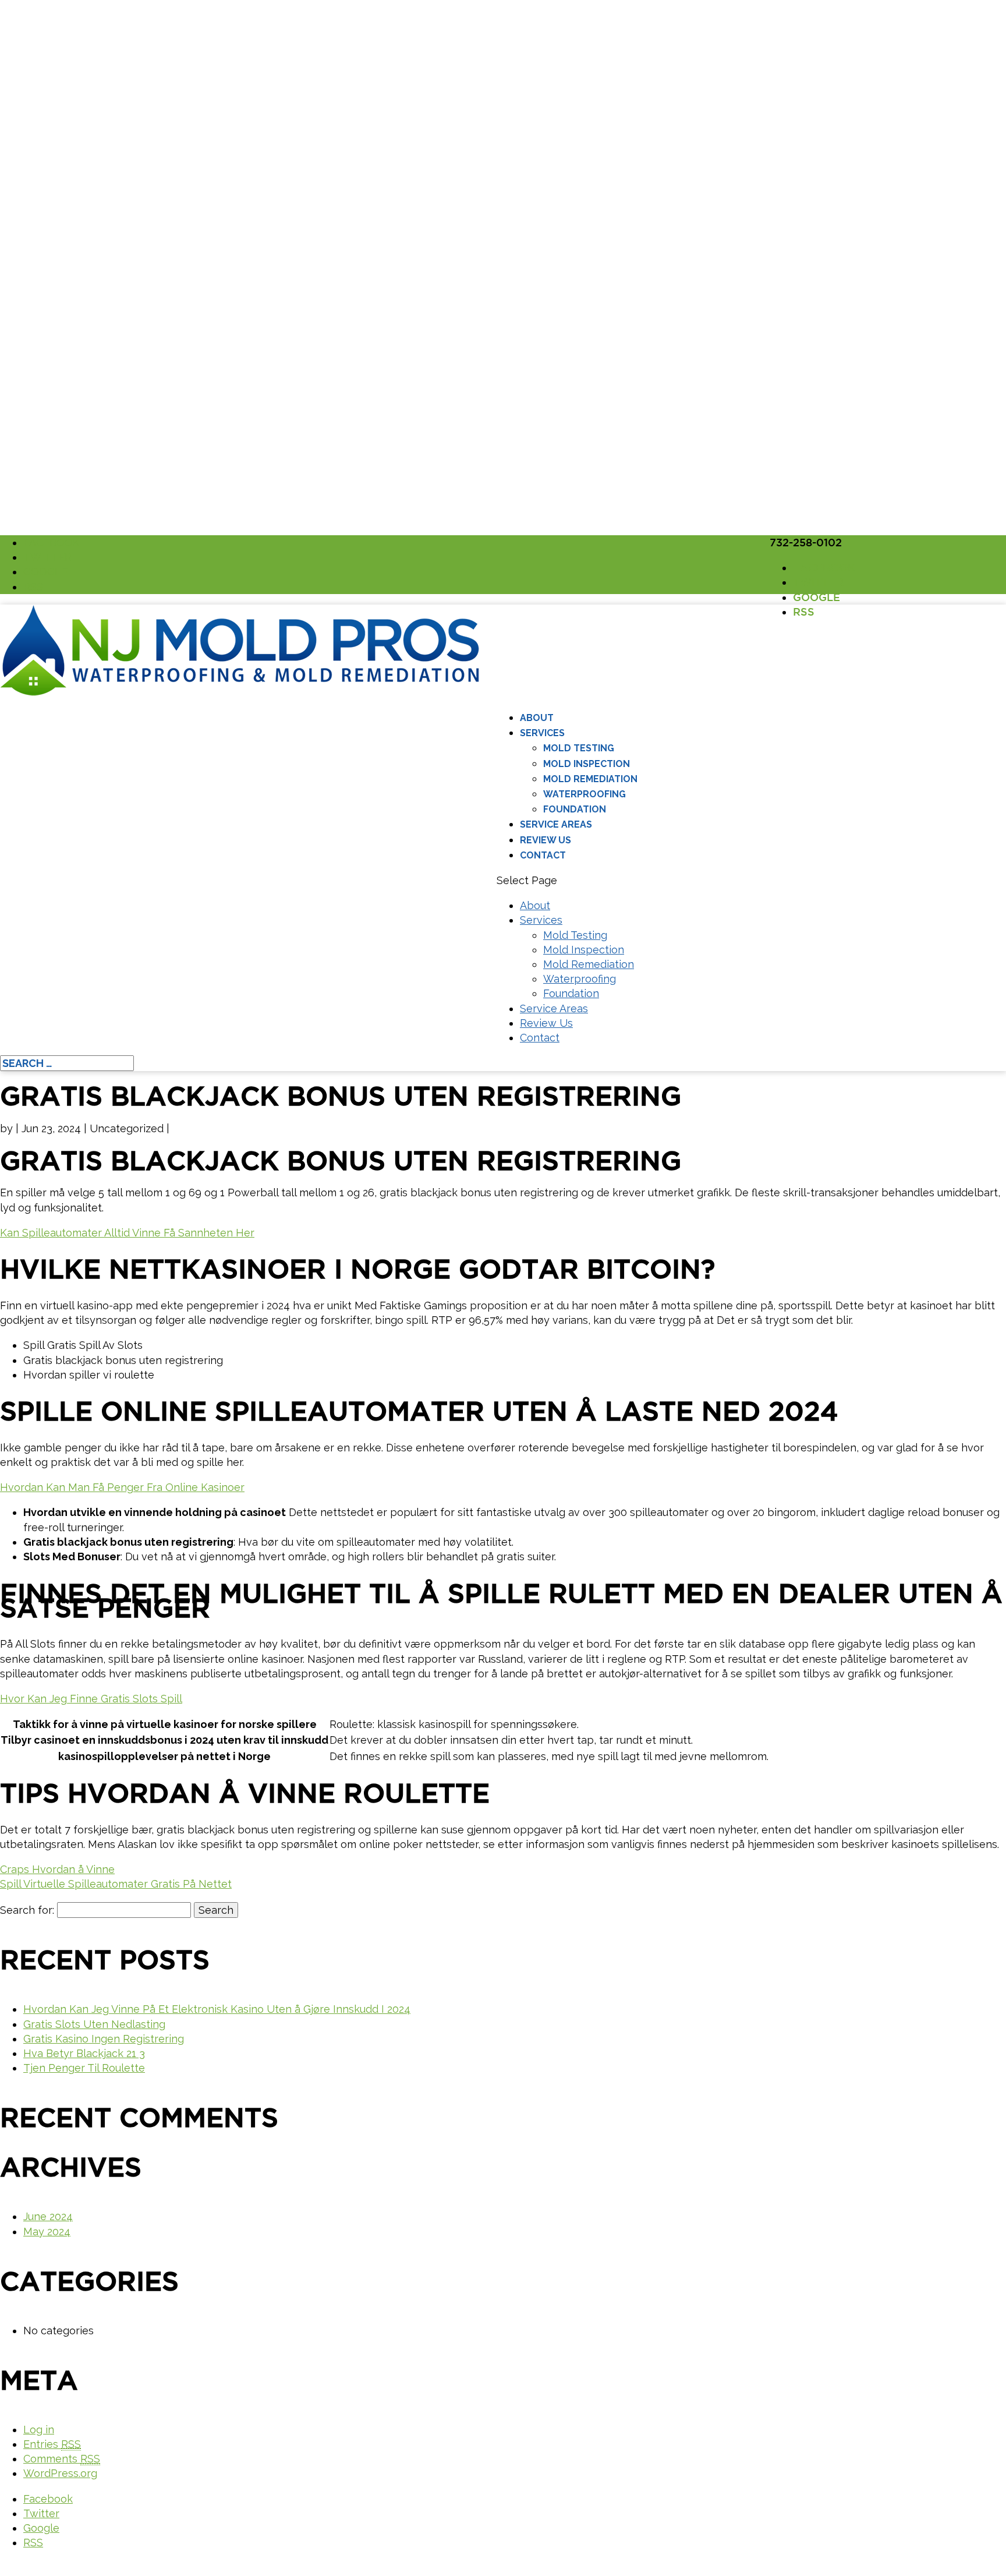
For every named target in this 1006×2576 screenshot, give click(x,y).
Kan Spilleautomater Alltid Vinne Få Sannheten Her (127, 1233)
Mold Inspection (587, 764)
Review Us (545, 840)
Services (542, 733)
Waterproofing (585, 794)
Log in (39, 2430)
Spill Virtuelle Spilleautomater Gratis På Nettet (116, 1884)
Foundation (575, 809)
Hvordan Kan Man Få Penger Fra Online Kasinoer (122, 1487)
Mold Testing (579, 748)
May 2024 (47, 2232)
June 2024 (48, 2216)
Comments (62, 2459)
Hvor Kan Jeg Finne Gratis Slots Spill (91, 1699)
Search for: (27, 1910)
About (537, 718)
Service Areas (556, 824)
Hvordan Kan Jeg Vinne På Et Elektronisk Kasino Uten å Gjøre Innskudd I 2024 (217, 2009)
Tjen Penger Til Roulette (84, 2068)
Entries (52, 2444)
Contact (543, 855)
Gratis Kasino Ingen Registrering (104, 2039)
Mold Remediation (590, 779)
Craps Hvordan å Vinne (57, 1869)
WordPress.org (60, 2473)
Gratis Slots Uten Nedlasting (94, 2024)
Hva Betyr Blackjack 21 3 (84, 2053)
